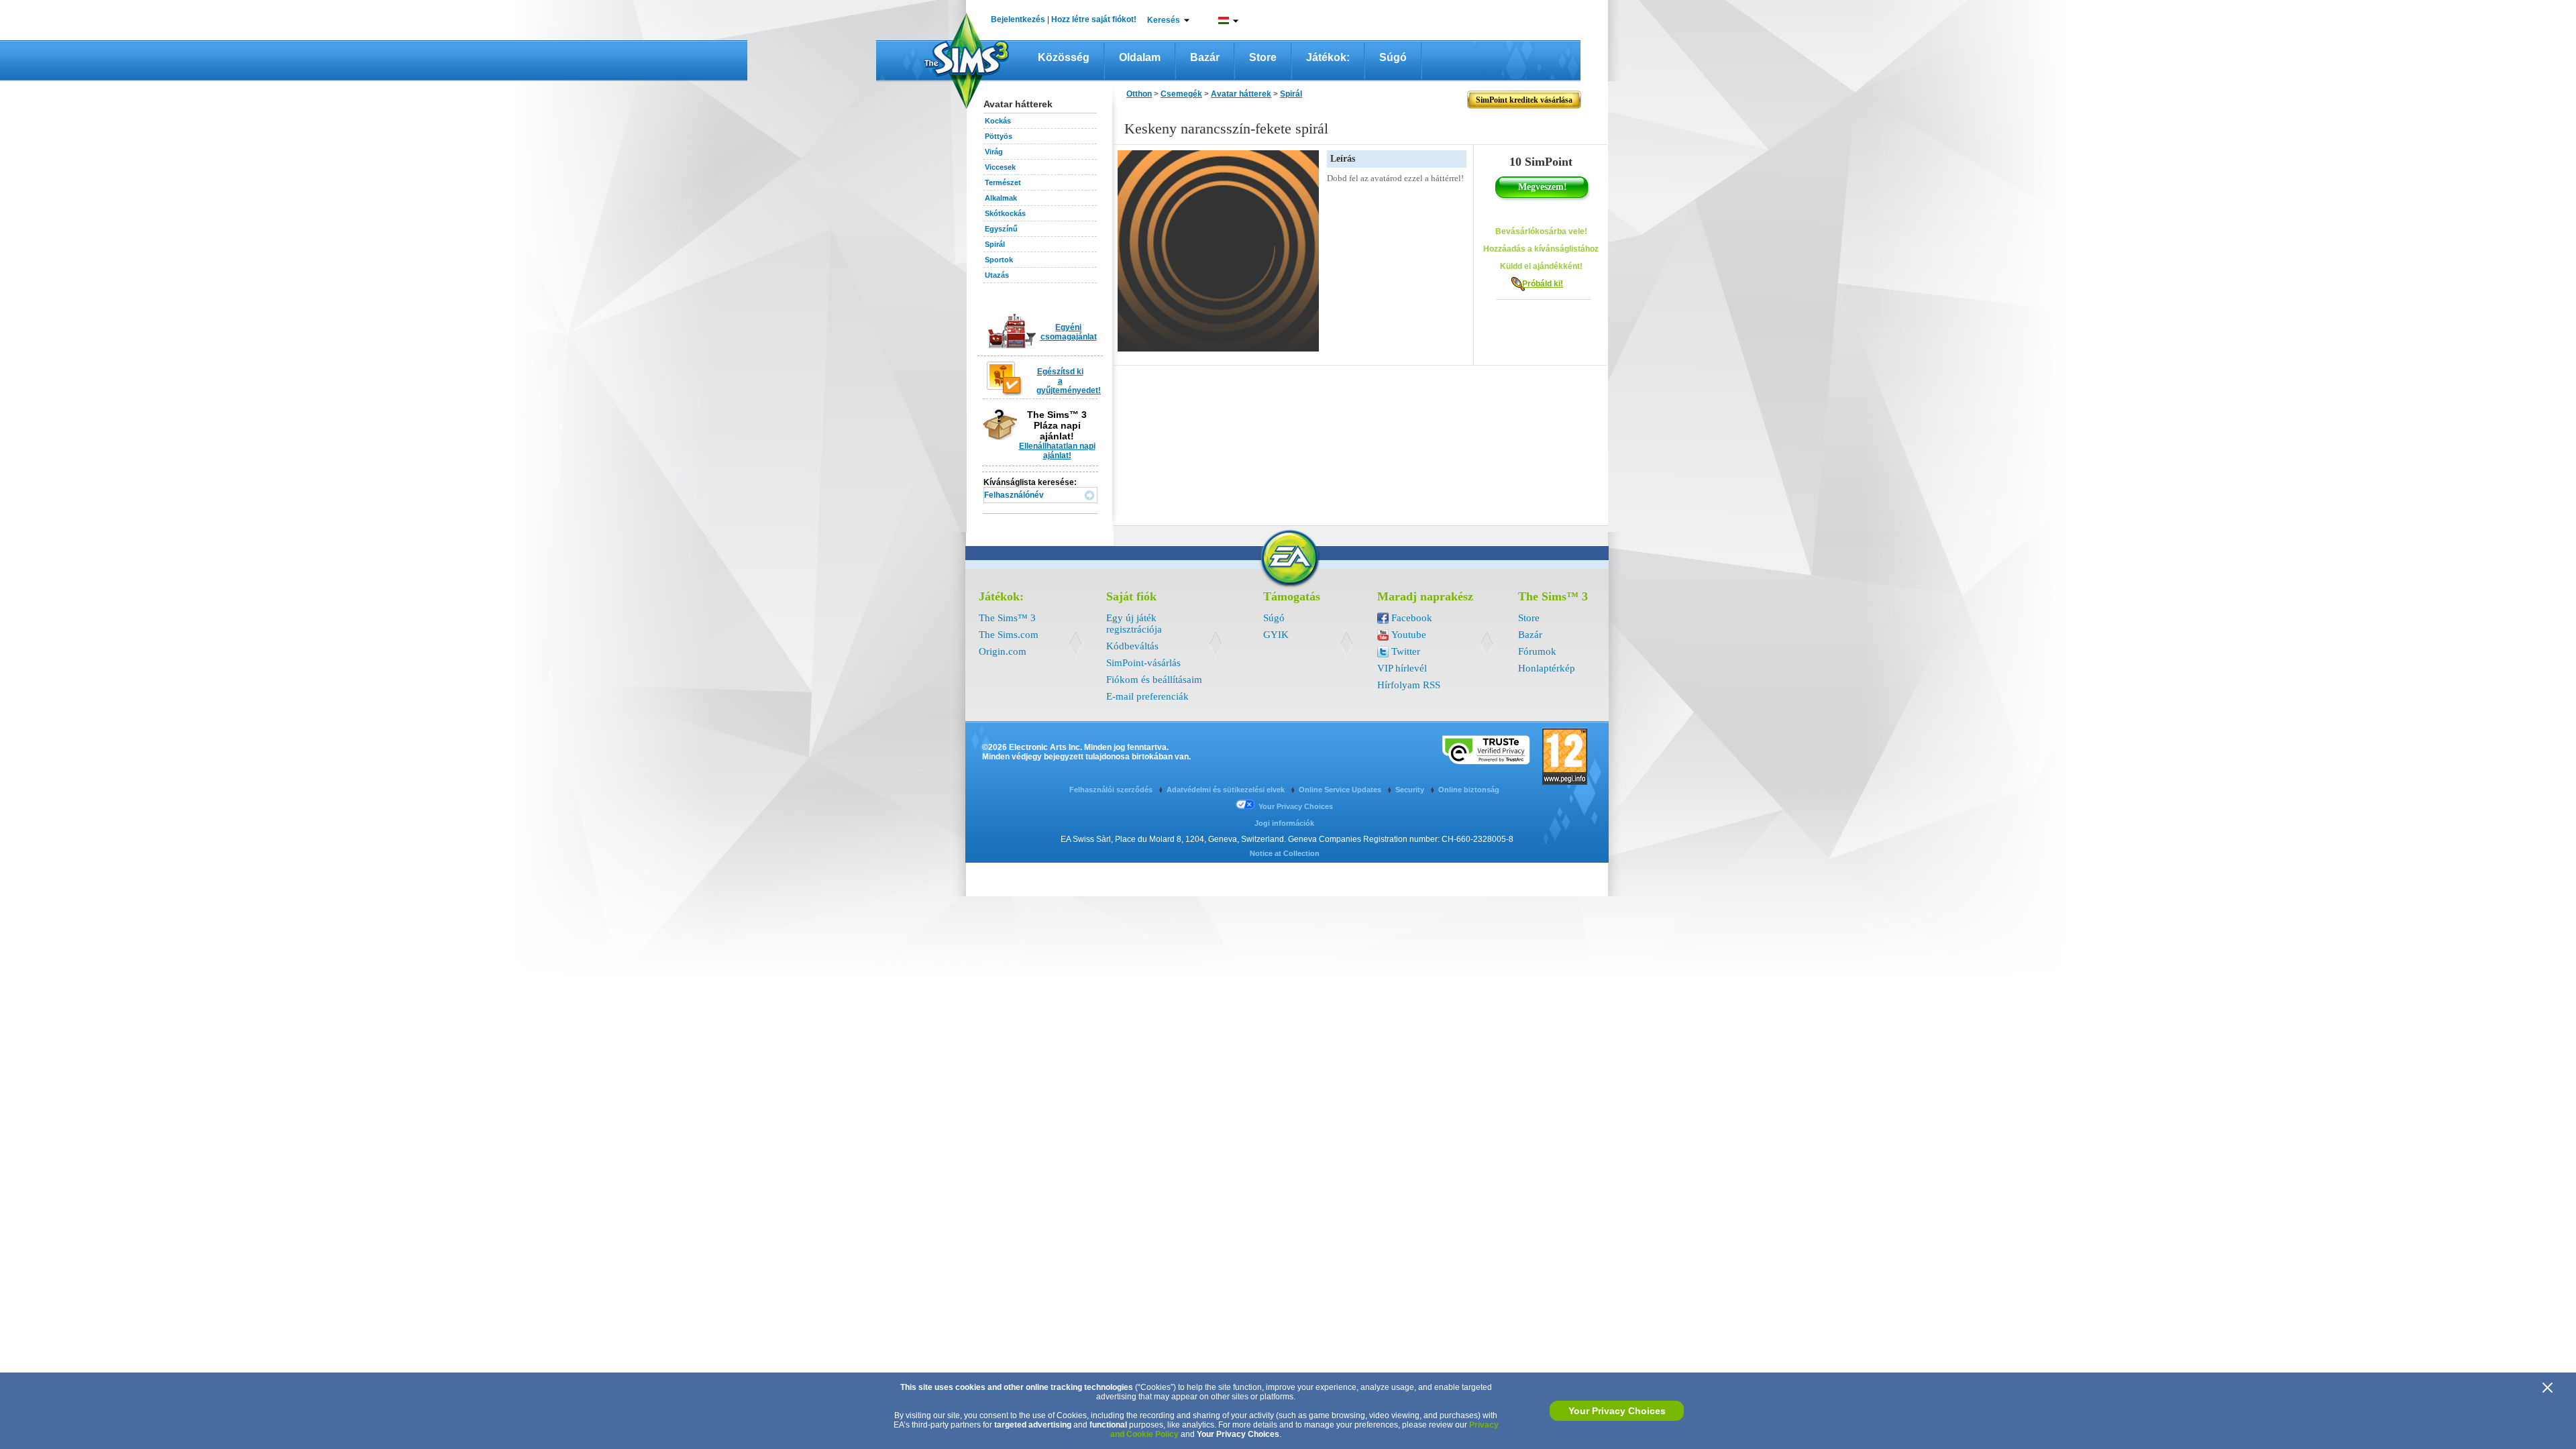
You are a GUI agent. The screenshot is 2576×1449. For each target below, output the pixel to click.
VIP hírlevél (1402, 668)
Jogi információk (1284, 823)
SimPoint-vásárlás (1143, 663)
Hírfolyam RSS (1409, 685)
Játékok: (1328, 57)
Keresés (1164, 20)
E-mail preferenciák (1147, 696)
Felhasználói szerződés (1112, 790)
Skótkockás (1005, 213)
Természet (1003, 182)
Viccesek (1000, 167)
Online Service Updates (1341, 790)
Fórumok (1537, 651)
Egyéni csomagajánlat (1069, 332)
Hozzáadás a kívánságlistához (1541, 249)
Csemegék (1181, 94)
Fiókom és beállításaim (1154, 680)
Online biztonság (1469, 790)
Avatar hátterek (1241, 94)
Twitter (1406, 651)
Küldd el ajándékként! (1541, 266)
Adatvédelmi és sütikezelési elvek (1227, 790)
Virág (994, 152)
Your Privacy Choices (1617, 1411)
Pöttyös (999, 136)
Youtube (1409, 635)
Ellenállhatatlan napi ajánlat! (1057, 451)
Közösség (1064, 57)
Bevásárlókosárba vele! (1541, 231)
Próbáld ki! (1543, 284)
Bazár (1205, 57)
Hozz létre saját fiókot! (1094, 19)
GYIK (1276, 635)
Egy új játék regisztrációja (1134, 624)
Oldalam (1140, 57)
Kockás (998, 121)
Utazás (997, 275)
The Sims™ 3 (1007, 618)
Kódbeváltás (1132, 646)
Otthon (1139, 94)
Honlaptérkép (1547, 668)
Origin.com (1003, 651)
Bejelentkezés (1018, 19)
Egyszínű (1001, 229)
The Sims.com (1009, 635)
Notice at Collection (1285, 853)
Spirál (995, 244)
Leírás (1343, 159)
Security (1411, 790)
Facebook (1412, 618)
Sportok (999, 260)
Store (1263, 57)
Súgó (1393, 57)
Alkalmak (1001, 198)
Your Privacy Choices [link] (1296, 806)
